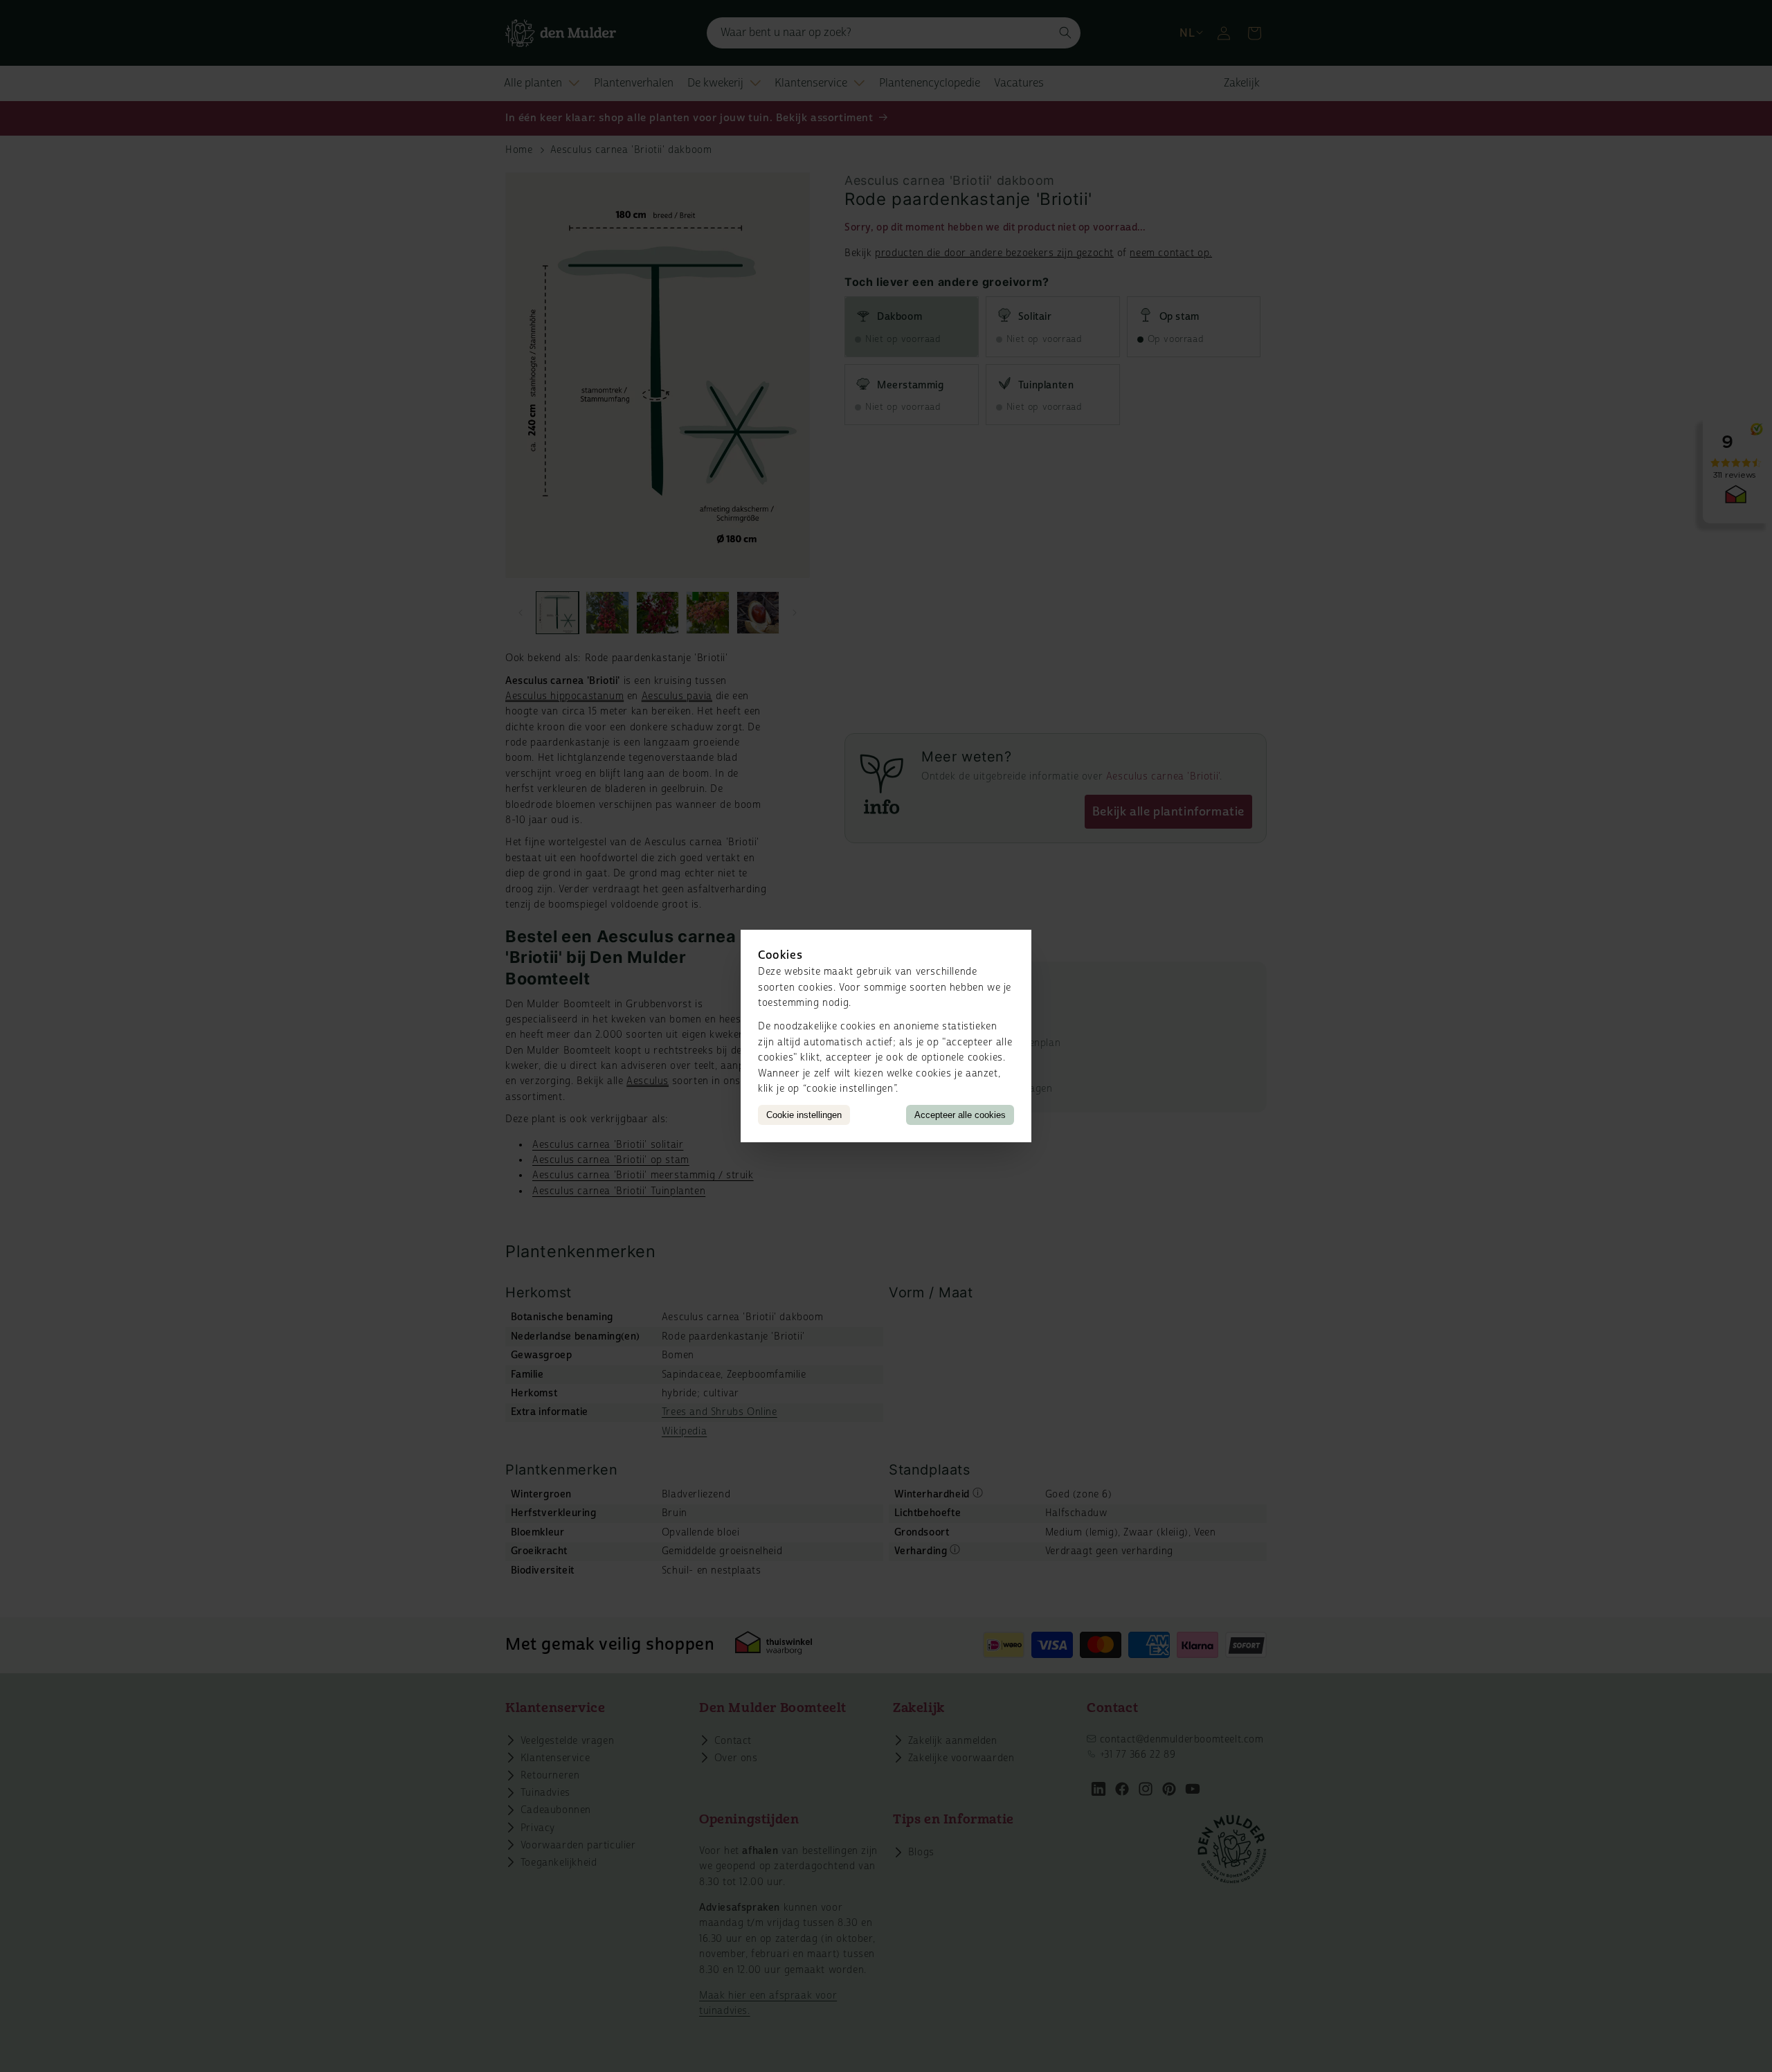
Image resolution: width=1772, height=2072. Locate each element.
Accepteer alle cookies (960, 1115)
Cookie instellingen (804, 1115)
